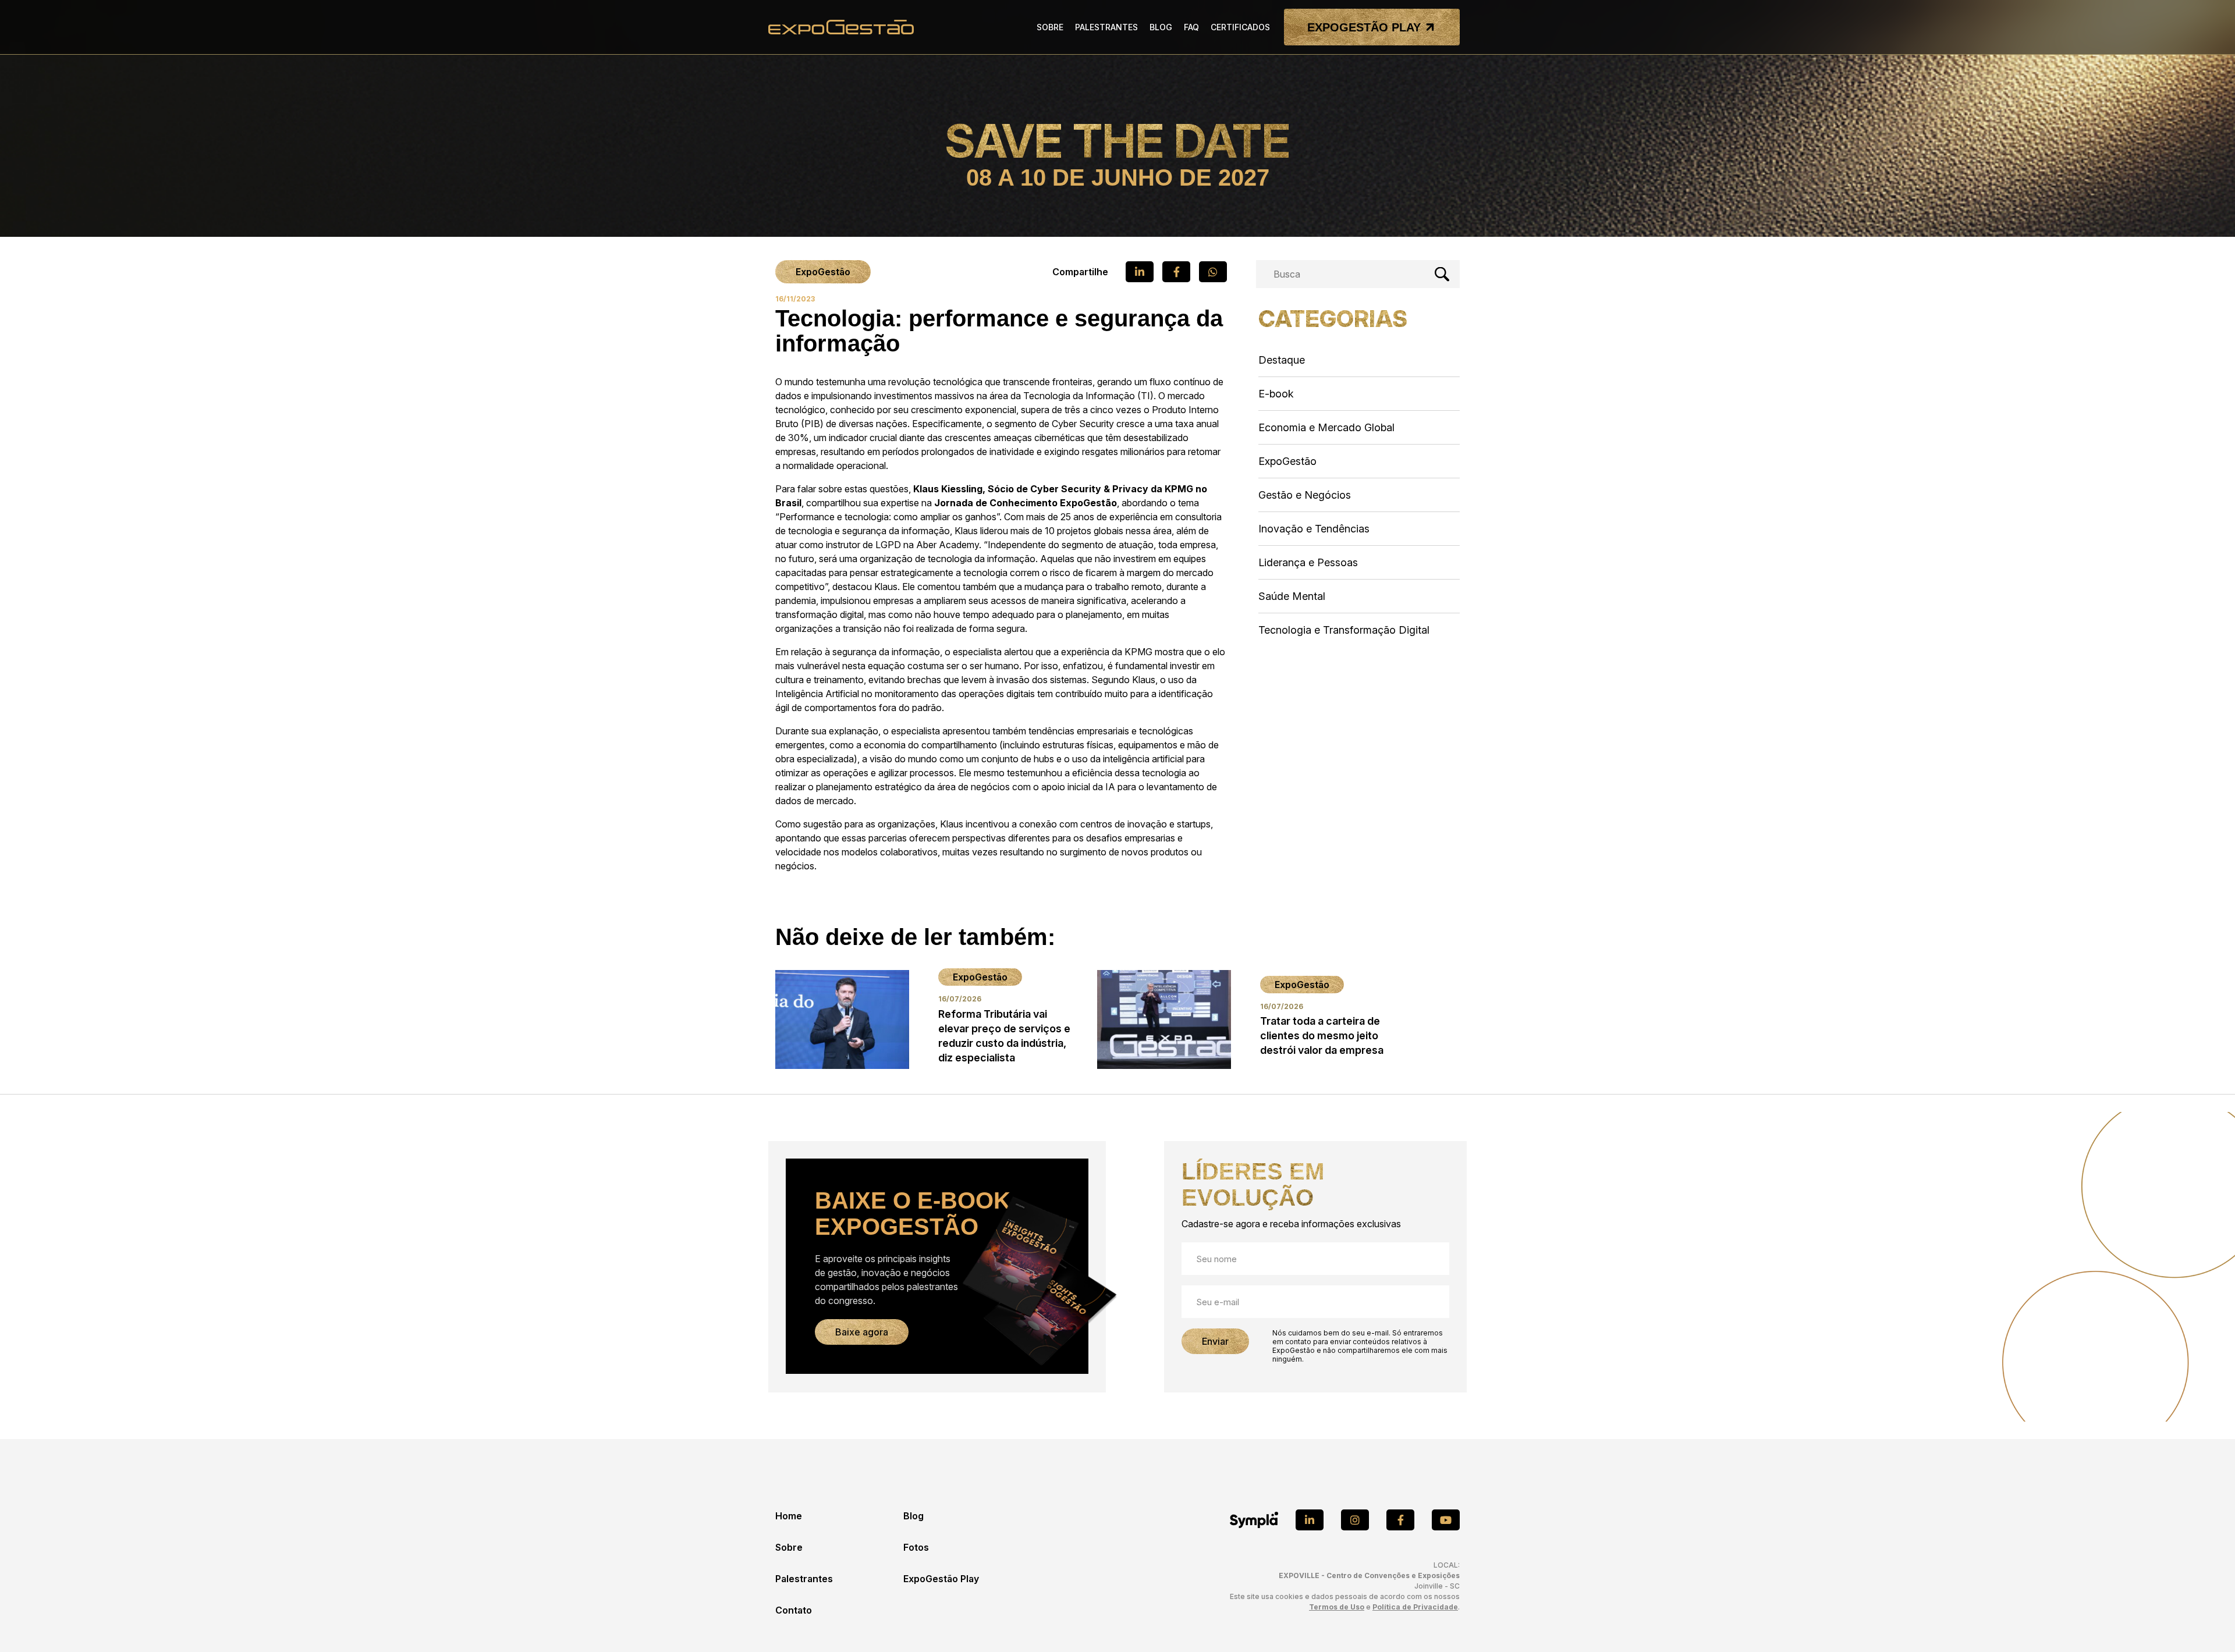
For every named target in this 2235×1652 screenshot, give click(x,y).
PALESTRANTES (1106, 27)
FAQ (1191, 27)
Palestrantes (804, 1579)
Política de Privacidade (1415, 1607)
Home (789, 1516)
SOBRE (1050, 27)
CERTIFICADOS (1240, 27)
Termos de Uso (1337, 1607)
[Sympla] (1254, 1520)
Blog (913, 1516)
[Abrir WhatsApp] (2206, 1623)
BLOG (1161, 27)
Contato (794, 1610)
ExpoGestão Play (941, 1579)
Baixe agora (862, 1332)
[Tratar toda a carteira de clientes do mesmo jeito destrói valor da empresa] (1249, 1019)
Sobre (789, 1547)
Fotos (916, 1547)
